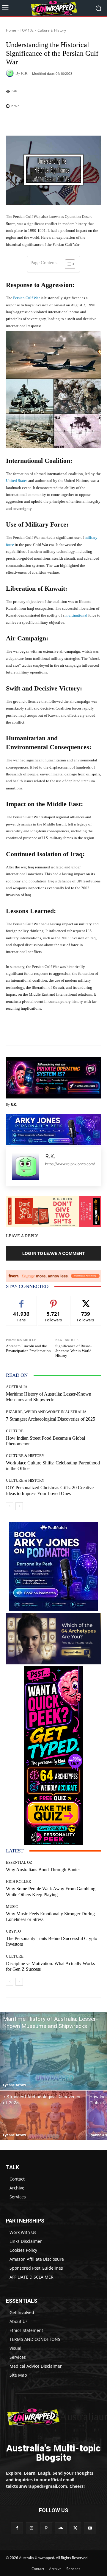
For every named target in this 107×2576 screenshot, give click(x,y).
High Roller (19, 1881)
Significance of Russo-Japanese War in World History (73, 1351)
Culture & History (52, 30)
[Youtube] (90, 2528)
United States (17, 481)
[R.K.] (11, 73)
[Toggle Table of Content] (67, 264)
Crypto (13, 1931)
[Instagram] (32, 2528)
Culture (15, 1431)
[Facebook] (17, 2528)
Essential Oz (19, 1862)
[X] (75, 2528)
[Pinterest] (46, 2528)
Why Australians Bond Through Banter (43, 1870)
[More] (73, 122)
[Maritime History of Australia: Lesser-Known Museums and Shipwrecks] (53, 2051)
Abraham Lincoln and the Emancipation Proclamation (28, 1348)
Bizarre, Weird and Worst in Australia (46, 1412)
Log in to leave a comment (53, 1253)
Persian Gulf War (26, 298)
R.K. (25, 73)
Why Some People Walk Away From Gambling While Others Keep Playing (51, 1891)
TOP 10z (27, 30)
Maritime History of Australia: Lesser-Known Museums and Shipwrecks (49, 1397)
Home (11, 30)
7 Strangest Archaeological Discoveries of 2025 (51, 1419)
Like (22, 1301)
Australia (17, 1387)
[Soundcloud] (61, 2528)
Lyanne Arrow (14, 2085)
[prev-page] (10, 1506)
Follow (54, 1301)
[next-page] (19, 1506)
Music (12, 1907)
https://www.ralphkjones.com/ (70, 1164)
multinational (76, 615)
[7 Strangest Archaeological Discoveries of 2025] (43, 2115)
